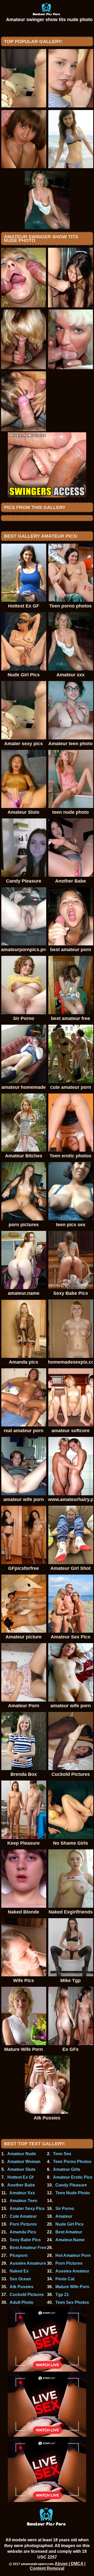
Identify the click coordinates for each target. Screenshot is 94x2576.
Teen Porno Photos (72, 2162)
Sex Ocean (20, 2279)
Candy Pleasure (71, 2185)
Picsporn (19, 2255)
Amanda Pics (23, 2232)
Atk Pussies (22, 2287)
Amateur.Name (70, 2240)
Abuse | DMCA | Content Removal (58, 2566)
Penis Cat (65, 2279)
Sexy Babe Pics (25, 2240)
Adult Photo (22, 2302)
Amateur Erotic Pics (73, 2177)
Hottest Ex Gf (20, 2177)
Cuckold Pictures (27, 2295)
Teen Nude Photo (73, 2193)
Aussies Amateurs (28, 2263)
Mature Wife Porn (72, 2287)
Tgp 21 (62, 2295)
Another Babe (21, 2185)
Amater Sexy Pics (27, 2209)
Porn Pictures (23, 2224)
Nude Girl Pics (69, 2224)
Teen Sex (62, 2154)
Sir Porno (65, 2209)
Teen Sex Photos (72, 2302)
